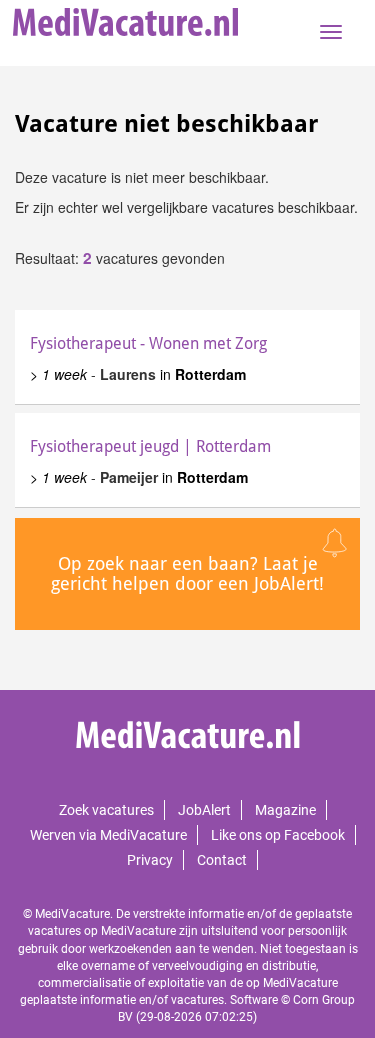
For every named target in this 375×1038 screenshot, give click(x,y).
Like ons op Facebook (278, 835)
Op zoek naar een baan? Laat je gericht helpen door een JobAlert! (187, 573)
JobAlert (204, 810)
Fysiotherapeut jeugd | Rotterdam (150, 446)
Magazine (285, 810)
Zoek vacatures (106, 810)
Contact (222, 860)
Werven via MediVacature (108, 835)
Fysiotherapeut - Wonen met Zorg (148, 343)
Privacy (150, 860)
